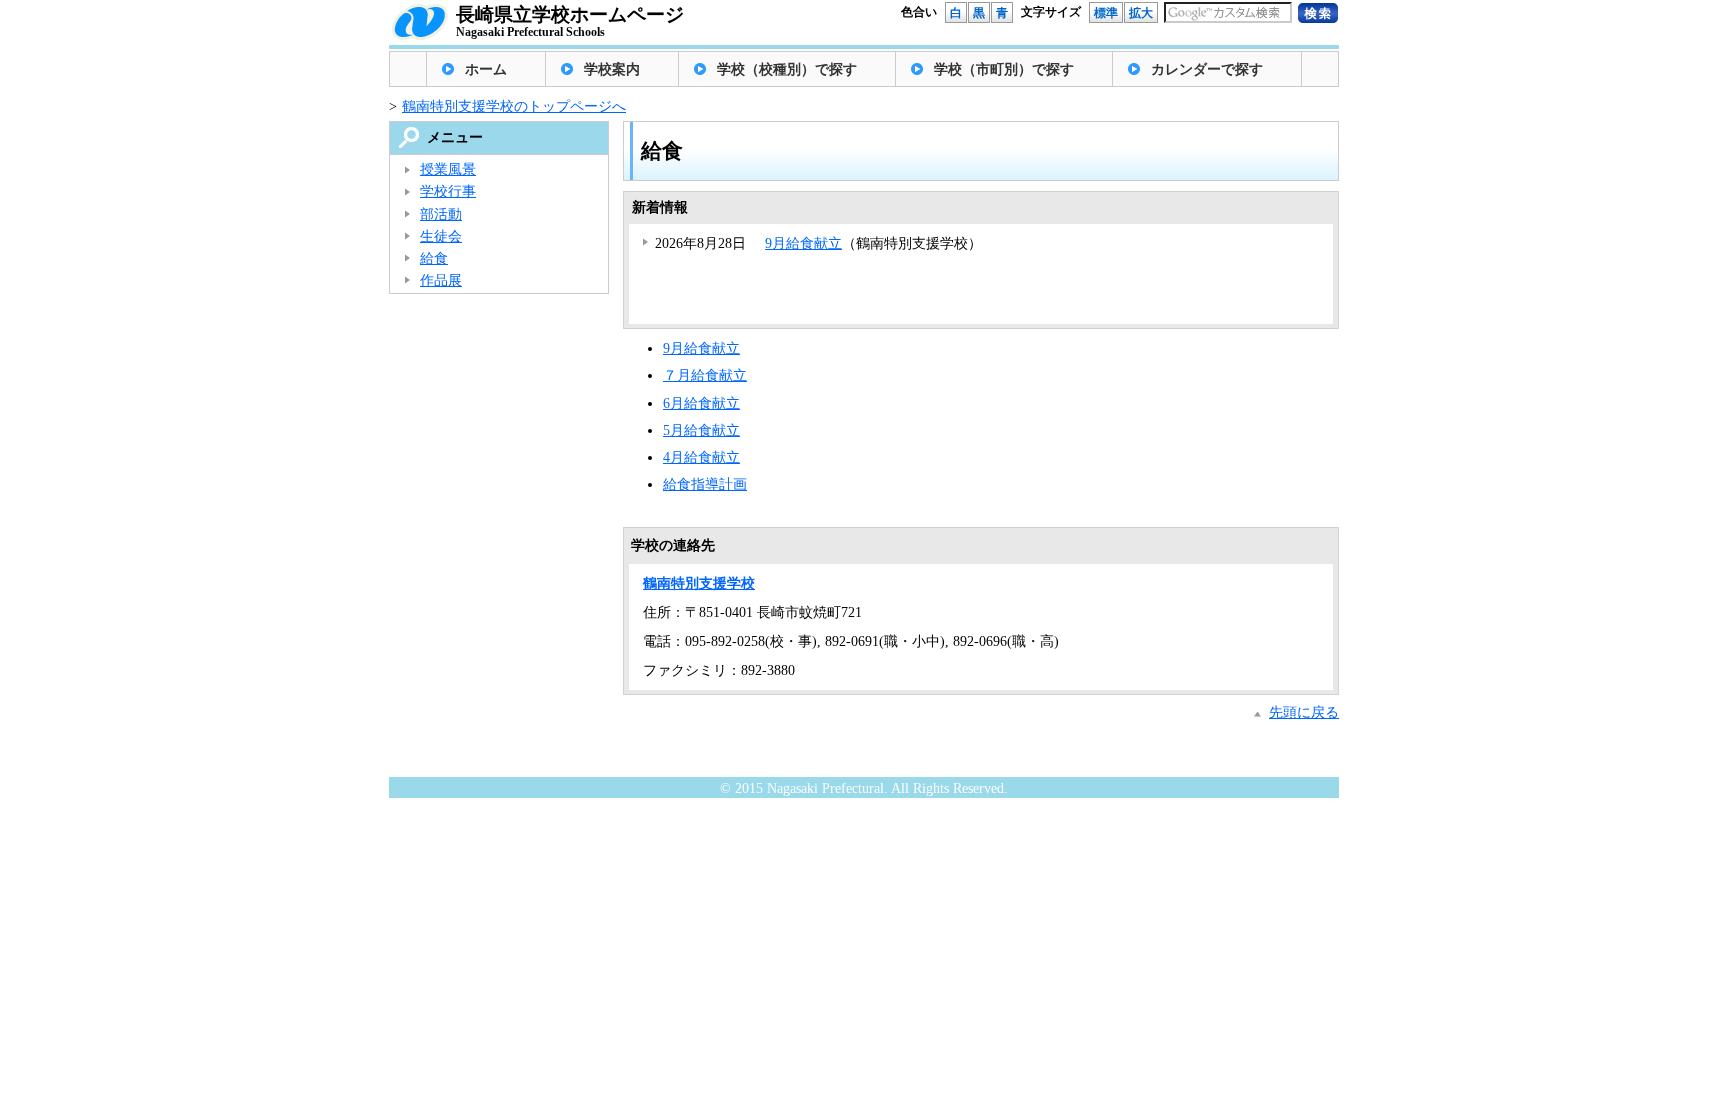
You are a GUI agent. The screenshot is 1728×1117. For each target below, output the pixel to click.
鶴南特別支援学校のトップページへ (514, 106)
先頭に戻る (1304, 712)
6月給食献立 (701, 403)
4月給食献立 (701, 457)
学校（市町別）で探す (1004, 69)
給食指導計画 (705, 484)
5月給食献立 (701, 430)
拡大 (1141, 13)
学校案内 (612, 69)
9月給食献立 (803, 243)
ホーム (486, 69)
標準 (1106, 13)
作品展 (441, 280)
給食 (434, 258)
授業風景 (448, 169)
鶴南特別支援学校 (699, 583)
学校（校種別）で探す (787, 69)
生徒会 (441, 236)
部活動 (441, 214)
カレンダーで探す (1207, 69)
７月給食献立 (705, 375)
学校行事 (448, 191)
